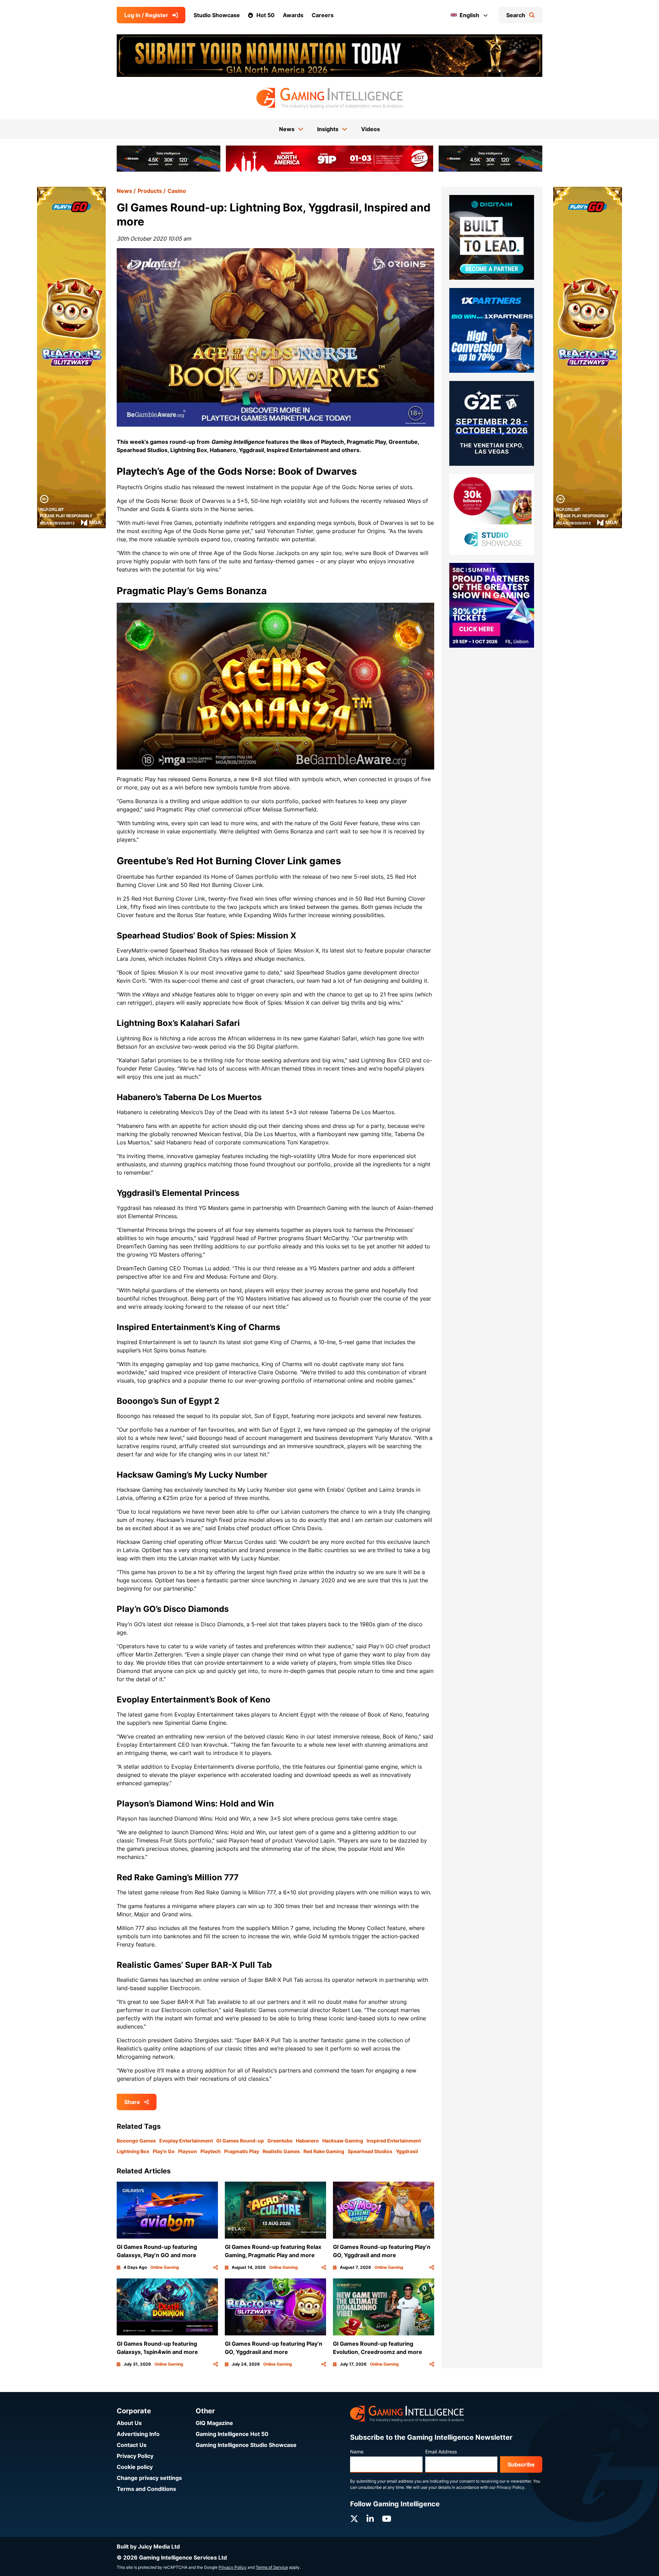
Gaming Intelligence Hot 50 (232, 2434)
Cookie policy (135, 2467)
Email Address (441, 2452)
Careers (323, 15)
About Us (129, 2423)
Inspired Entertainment (394, 2141)
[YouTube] (387, 2519)
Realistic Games (281, 2151)
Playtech (211, 2151)
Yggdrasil (407, 2151)
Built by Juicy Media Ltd (148, 2546)
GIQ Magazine (214, 2423)
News (124, 191)
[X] (354, 2519)
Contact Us (132, 2445)
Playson (188, 2151)
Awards (293, 15)
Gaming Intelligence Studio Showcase (246, 2445)
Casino (177, 191)
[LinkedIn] (370, 2519)
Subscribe (521, 2464)
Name (357, 2452)
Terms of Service (272, 2567)
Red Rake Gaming (324, 2151)
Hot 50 (265, 15)
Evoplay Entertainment (186, 2141)
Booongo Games (136, 2141)
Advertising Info (138, 2434)
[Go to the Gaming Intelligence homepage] (329, 98)
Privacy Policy (135, 2456)
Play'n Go (164, 2151)
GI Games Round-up (240, 2141)
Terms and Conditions (146, 2489)
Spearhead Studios (370, 2151)
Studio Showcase (217, 15)
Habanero (307, 2141)
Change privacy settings (149, 2478)
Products (150, 191)
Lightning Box (133, 2151)
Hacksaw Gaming (343, 2141)
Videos (371, 129)
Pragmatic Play (242, 2151)
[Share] (216, 2267)
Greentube (280, 2141)
